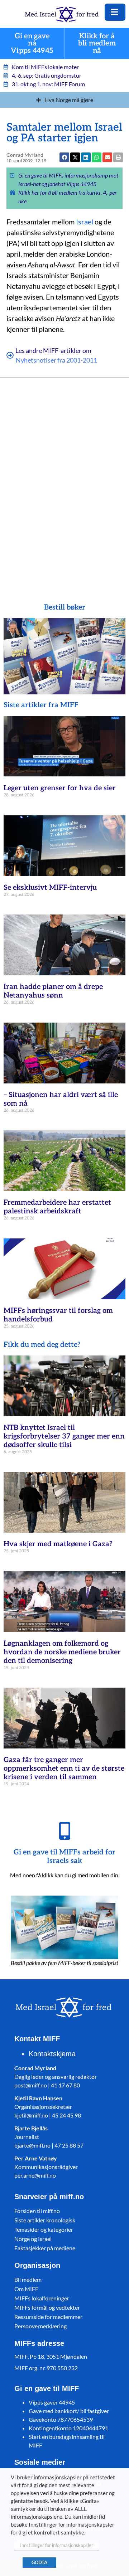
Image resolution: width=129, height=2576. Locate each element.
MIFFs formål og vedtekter (47, 2307)
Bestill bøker (65, 607)
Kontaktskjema (52, 2054)
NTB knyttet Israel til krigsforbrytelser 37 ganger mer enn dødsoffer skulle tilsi (64, 1436)
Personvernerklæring (40, 2326)
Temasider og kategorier (44, 2229)
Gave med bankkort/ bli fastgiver (69, 2411)
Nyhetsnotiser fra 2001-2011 (56, 360)
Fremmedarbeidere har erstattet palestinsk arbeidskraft (57, 1207)
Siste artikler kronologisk (45, 2220)
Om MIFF (26, 2289)
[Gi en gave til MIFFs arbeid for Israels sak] (64, 1831)
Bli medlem (28, 2279)
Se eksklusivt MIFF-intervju (50, 888)
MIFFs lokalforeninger (42, 2298)
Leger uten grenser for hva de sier (60, 788)
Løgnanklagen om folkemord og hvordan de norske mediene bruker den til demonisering (62, 1652)
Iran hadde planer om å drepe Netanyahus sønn (53, 991)
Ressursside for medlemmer (48, 2317)
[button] (107, 157)
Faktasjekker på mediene (45, 2248)
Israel (85, 222)
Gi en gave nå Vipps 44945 (32, 43)
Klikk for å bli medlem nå (97, 43)
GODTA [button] (39, 2562)
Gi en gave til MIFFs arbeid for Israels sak (64, 1857)
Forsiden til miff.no (37, 2211)
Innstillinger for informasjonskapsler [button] (57, 2545)
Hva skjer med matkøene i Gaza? (58, 1544)
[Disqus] (64, 480)
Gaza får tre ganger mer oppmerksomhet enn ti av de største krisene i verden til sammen (64, 1769)
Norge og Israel (33, 2239)
